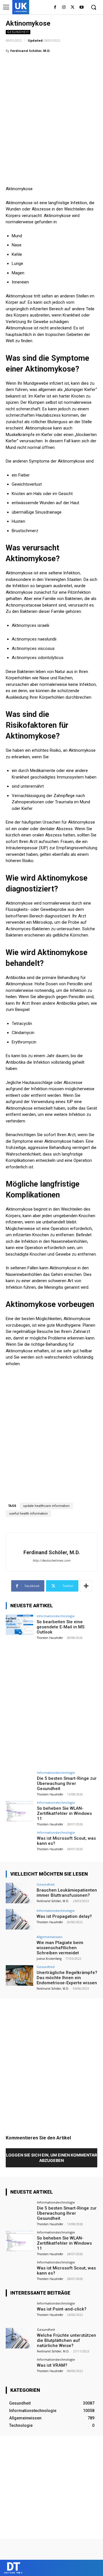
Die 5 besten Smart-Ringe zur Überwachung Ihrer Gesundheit (67, 1783)
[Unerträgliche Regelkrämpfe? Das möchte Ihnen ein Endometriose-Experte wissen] (19, 1975)
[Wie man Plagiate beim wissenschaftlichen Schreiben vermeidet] (19, 1945)
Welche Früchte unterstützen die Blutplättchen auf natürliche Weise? (67, 2340)
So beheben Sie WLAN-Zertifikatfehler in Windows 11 (64, 1813)
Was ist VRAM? (52, 2365)
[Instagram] (64, 8)
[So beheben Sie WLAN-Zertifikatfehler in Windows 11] (19, 1811)
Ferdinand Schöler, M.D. (30, 51)
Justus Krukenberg (49, 1959)
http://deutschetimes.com (51, 1561)
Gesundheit (18, 32)
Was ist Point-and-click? (62, 2309)
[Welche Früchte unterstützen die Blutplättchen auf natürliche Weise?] (19, 2338)
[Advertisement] (51, 112)
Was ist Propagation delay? (64, 1916)
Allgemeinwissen (49, 1937)
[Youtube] (81, 8)
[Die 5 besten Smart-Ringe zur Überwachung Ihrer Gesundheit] (19, 1781)
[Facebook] (55, 8)
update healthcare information (46, 1506)
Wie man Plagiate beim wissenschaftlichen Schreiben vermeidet (60, 1948)
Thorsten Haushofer (50, 1638)
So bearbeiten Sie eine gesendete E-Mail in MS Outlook (61, 1627)
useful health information (28, 1514)
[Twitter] (73, 8)
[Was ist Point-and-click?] (19, 2312)
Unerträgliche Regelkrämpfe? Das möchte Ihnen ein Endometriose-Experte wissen (67, 1978)
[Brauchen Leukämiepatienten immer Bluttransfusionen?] (19, 1893)
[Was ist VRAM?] (19, 2368)
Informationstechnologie (56, 1616)
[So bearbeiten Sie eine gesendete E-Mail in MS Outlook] (19, 1625)
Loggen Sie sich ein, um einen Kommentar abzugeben (51, 2158)
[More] (86, 1586)
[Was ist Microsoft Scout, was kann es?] (19, 1841)
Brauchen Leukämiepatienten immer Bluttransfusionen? (67, 1893)
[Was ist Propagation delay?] (19, 1919)
